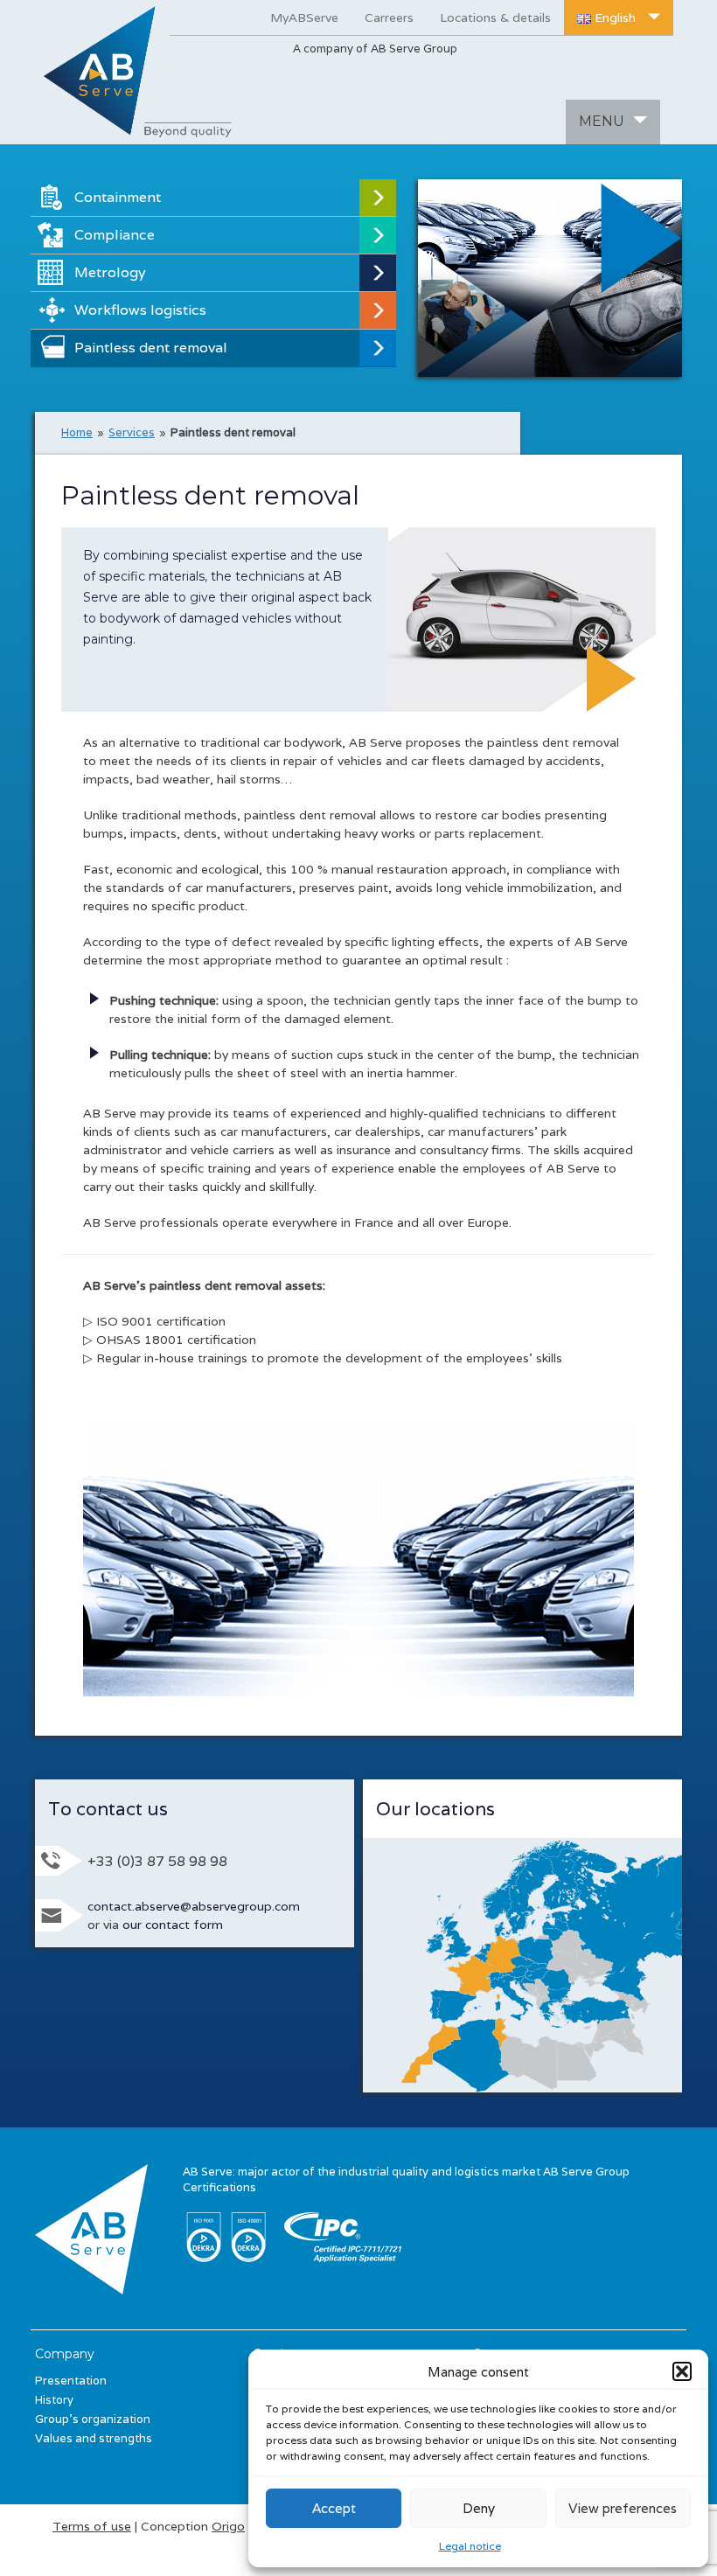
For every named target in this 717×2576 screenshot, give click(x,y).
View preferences (623, 2508)
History (54, 2400)
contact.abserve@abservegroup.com (194, 1906)
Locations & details (495, 17)
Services (132, 432)
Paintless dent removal (151, 348)
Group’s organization (93, 2419)
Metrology (110, 272)
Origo (228, 2526)
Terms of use (92, 2526)
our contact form (173, 1925)
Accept (334, 2508)
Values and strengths (94, 2438)
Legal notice (470, 2546)
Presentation (71, 2381)
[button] (682, 2371)
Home (77, 432)
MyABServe (304, 17)
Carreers (389, 17)
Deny (479, 2508)
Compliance (115, 235)
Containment (118, 197)
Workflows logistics (140, 310)
